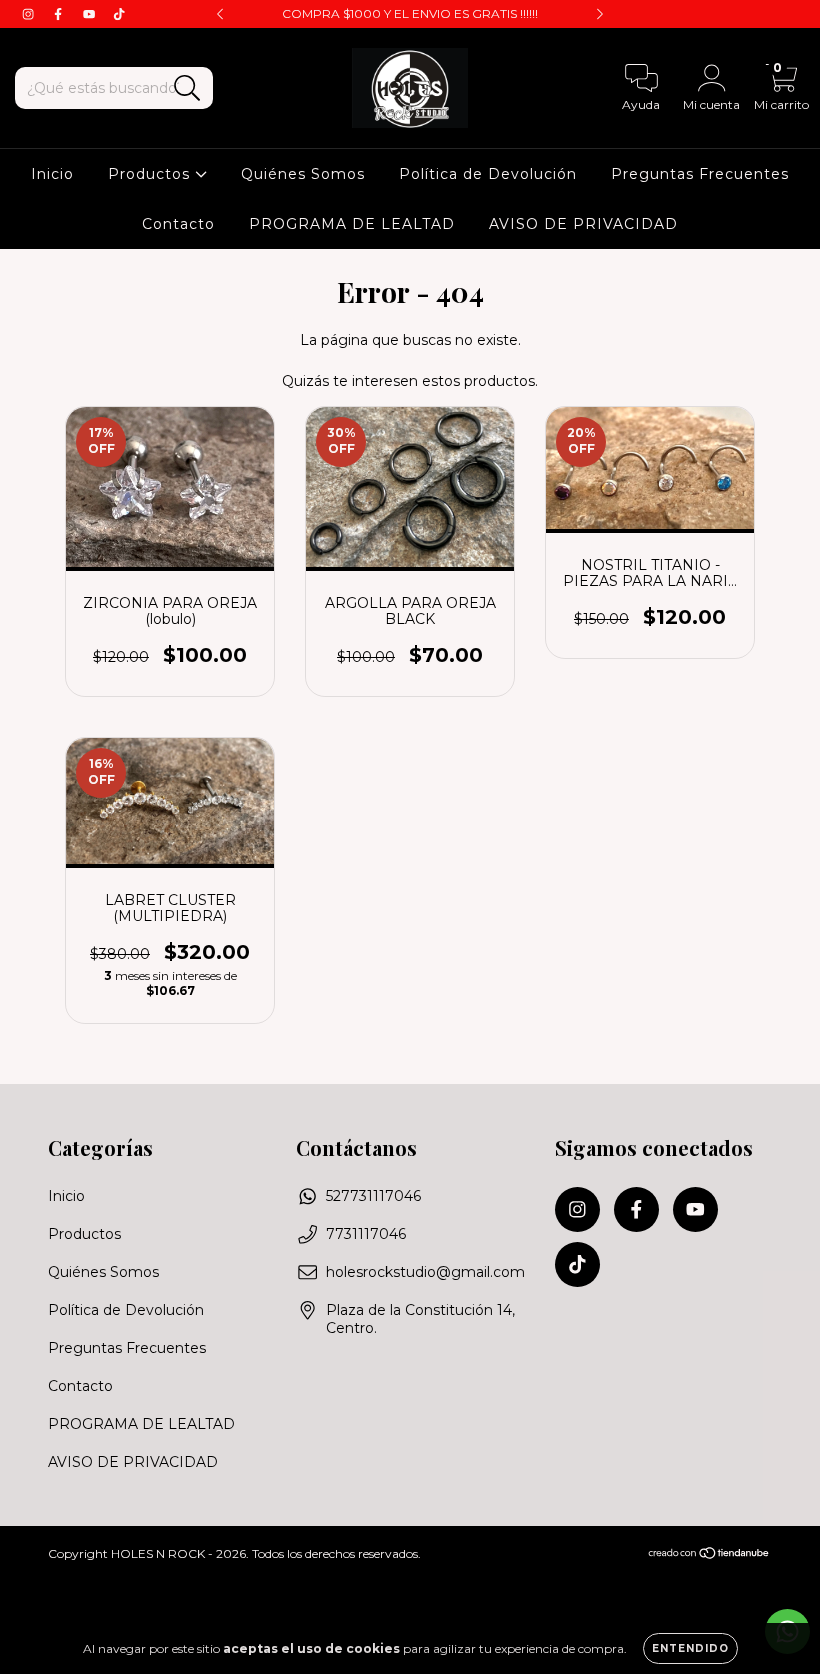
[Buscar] (187, 88)
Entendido (690, 1648)
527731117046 (373, 1196)
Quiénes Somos (303, 174)
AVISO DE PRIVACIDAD (583, 224)
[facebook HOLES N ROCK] (60, 14)
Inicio (52, 174)
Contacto (178, 224)
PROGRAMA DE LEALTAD (352, 224)
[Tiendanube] (709, 1555)
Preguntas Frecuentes (700, 174)
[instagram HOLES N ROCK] (30, 14)
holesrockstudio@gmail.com (425, 1272)
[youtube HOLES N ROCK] (91, 14)
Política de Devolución (488, 174)
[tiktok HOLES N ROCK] (119, 14)
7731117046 (366, 1234)
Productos (151, 174)
